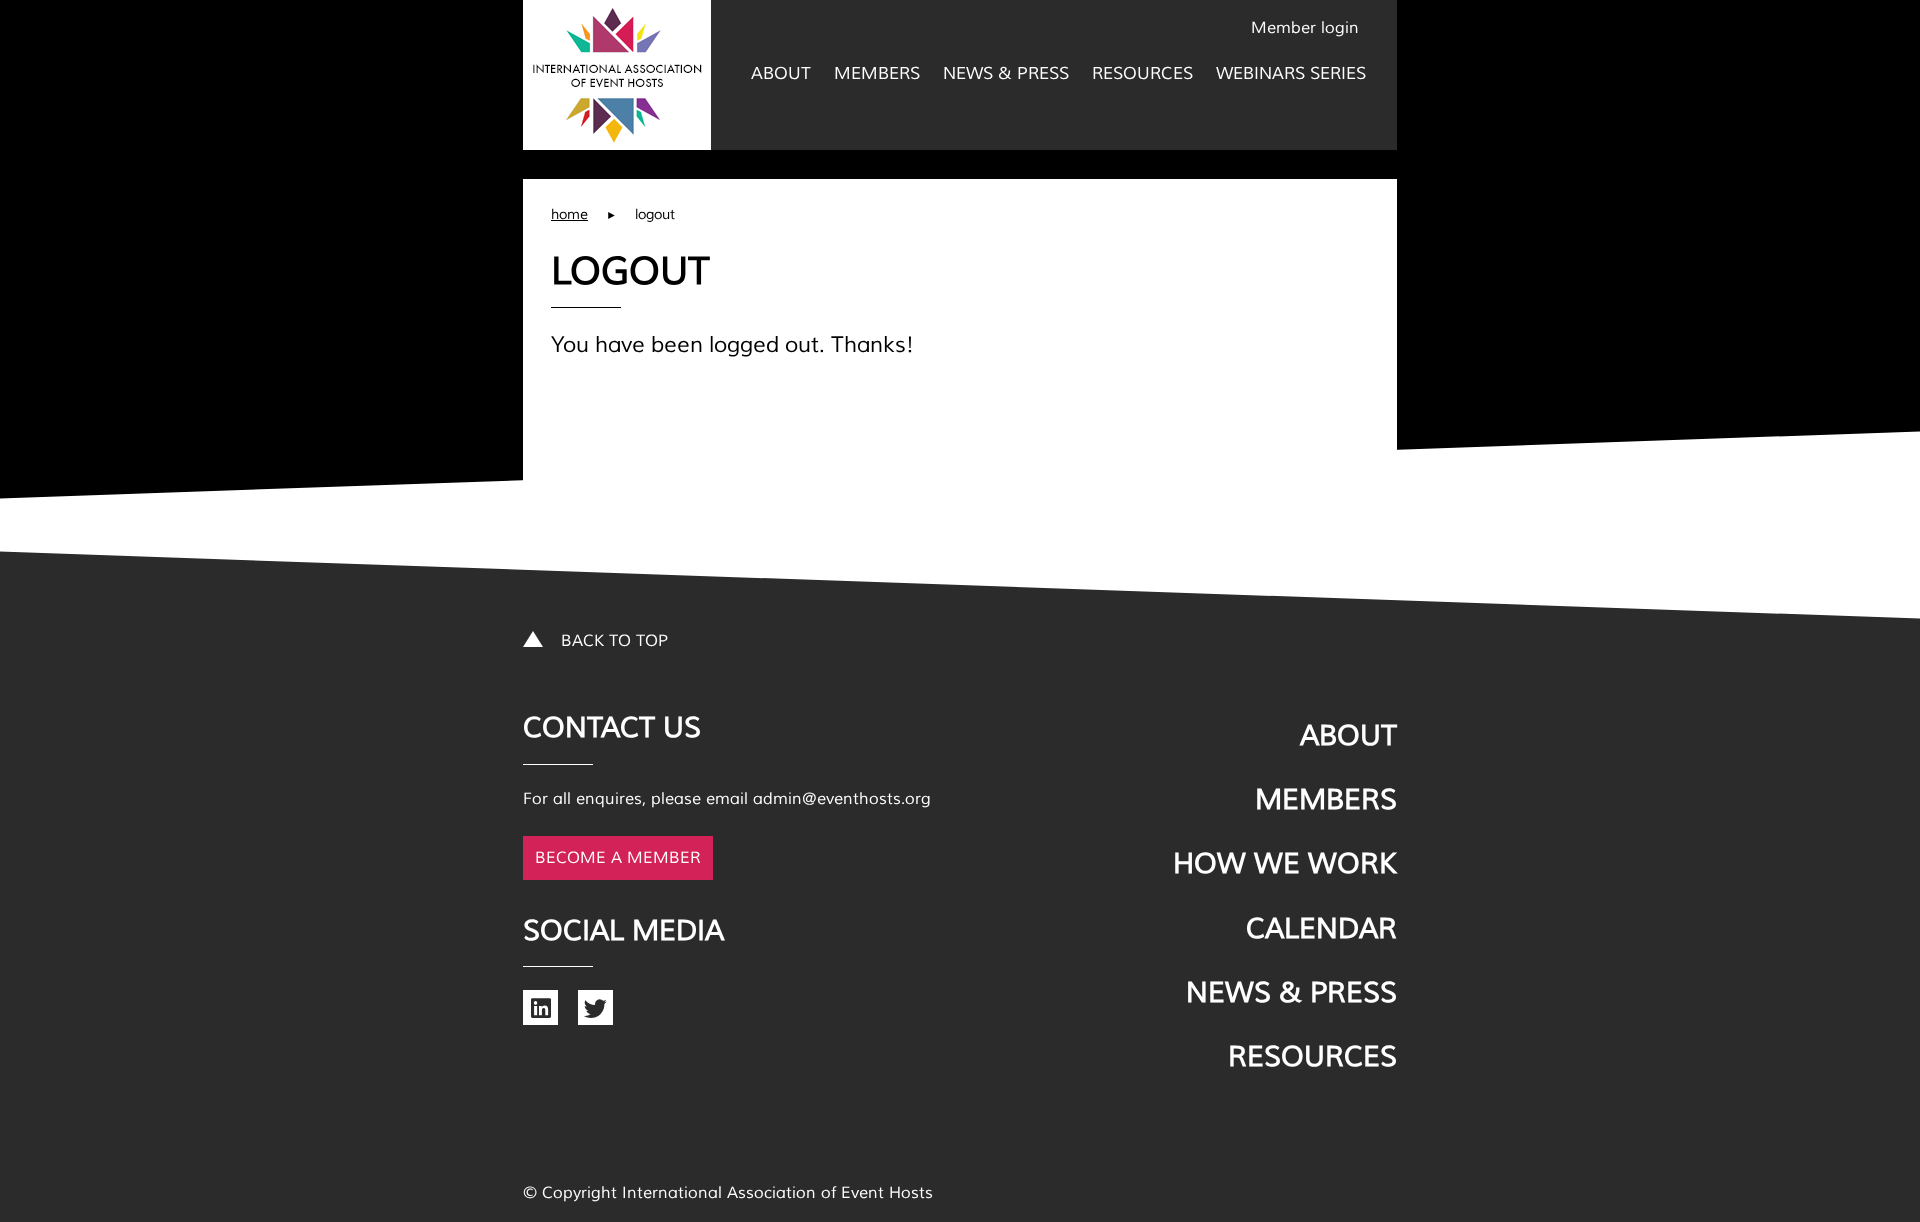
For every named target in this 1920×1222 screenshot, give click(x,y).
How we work (1285, 864)
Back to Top (614, 641)
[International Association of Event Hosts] (617, 75)
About (781, 73)
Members (877, 73)
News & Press (1006, 73)
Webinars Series (1291, 73)
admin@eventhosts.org (842, 799)
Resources (1142, 73)
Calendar (1321, 929)
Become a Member (618, 858)
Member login (1305, 28)
